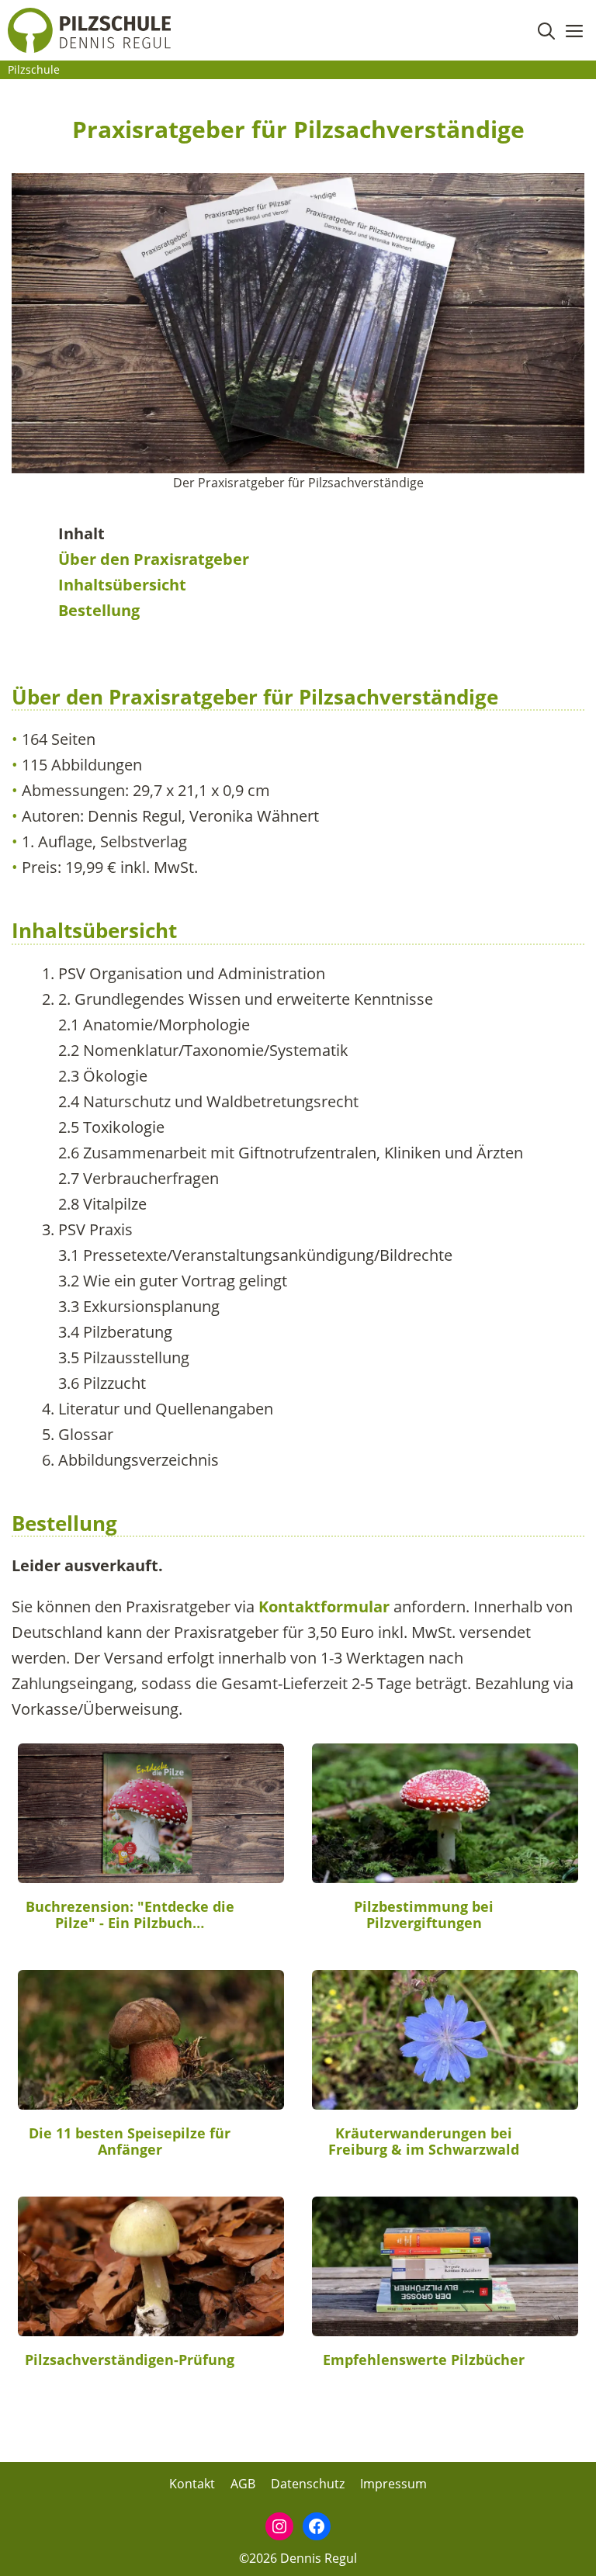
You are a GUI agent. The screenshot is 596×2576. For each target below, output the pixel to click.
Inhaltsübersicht (122, 585)
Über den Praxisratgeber (154, 559)
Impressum (393, 2484)
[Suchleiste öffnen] (546, 30)
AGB (243, 2484)
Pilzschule (34, 69)
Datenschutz (308, 2484)
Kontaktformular (324, 1607)
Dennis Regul (319, 2558)
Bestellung (99, 610)
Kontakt (192, 2484)
